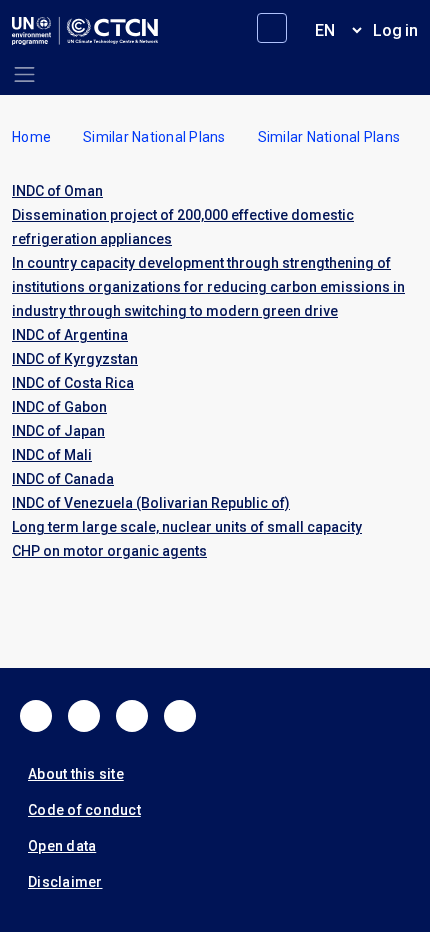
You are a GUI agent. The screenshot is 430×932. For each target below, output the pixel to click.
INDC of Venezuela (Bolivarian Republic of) (151, 503)
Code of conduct (84, 810)
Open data (62, 846)
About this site (76, 774)
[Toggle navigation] (24, 74)
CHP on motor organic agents (109, 551)
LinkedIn (132, 716)
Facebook (36, 716)
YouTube (180, 716)
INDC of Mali (52, 455)
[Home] (85, 31)
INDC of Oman (57, 191)
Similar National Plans (154, 137)
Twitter (84, 716)
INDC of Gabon (59, 407)
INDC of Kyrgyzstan (75, 359)
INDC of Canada (63, 479)
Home (31, 137)
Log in (395, 30)
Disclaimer (65, 882)
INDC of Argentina (70, 335)
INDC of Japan (58, 431)
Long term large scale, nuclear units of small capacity (187, 527)
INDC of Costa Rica (73, 383)
